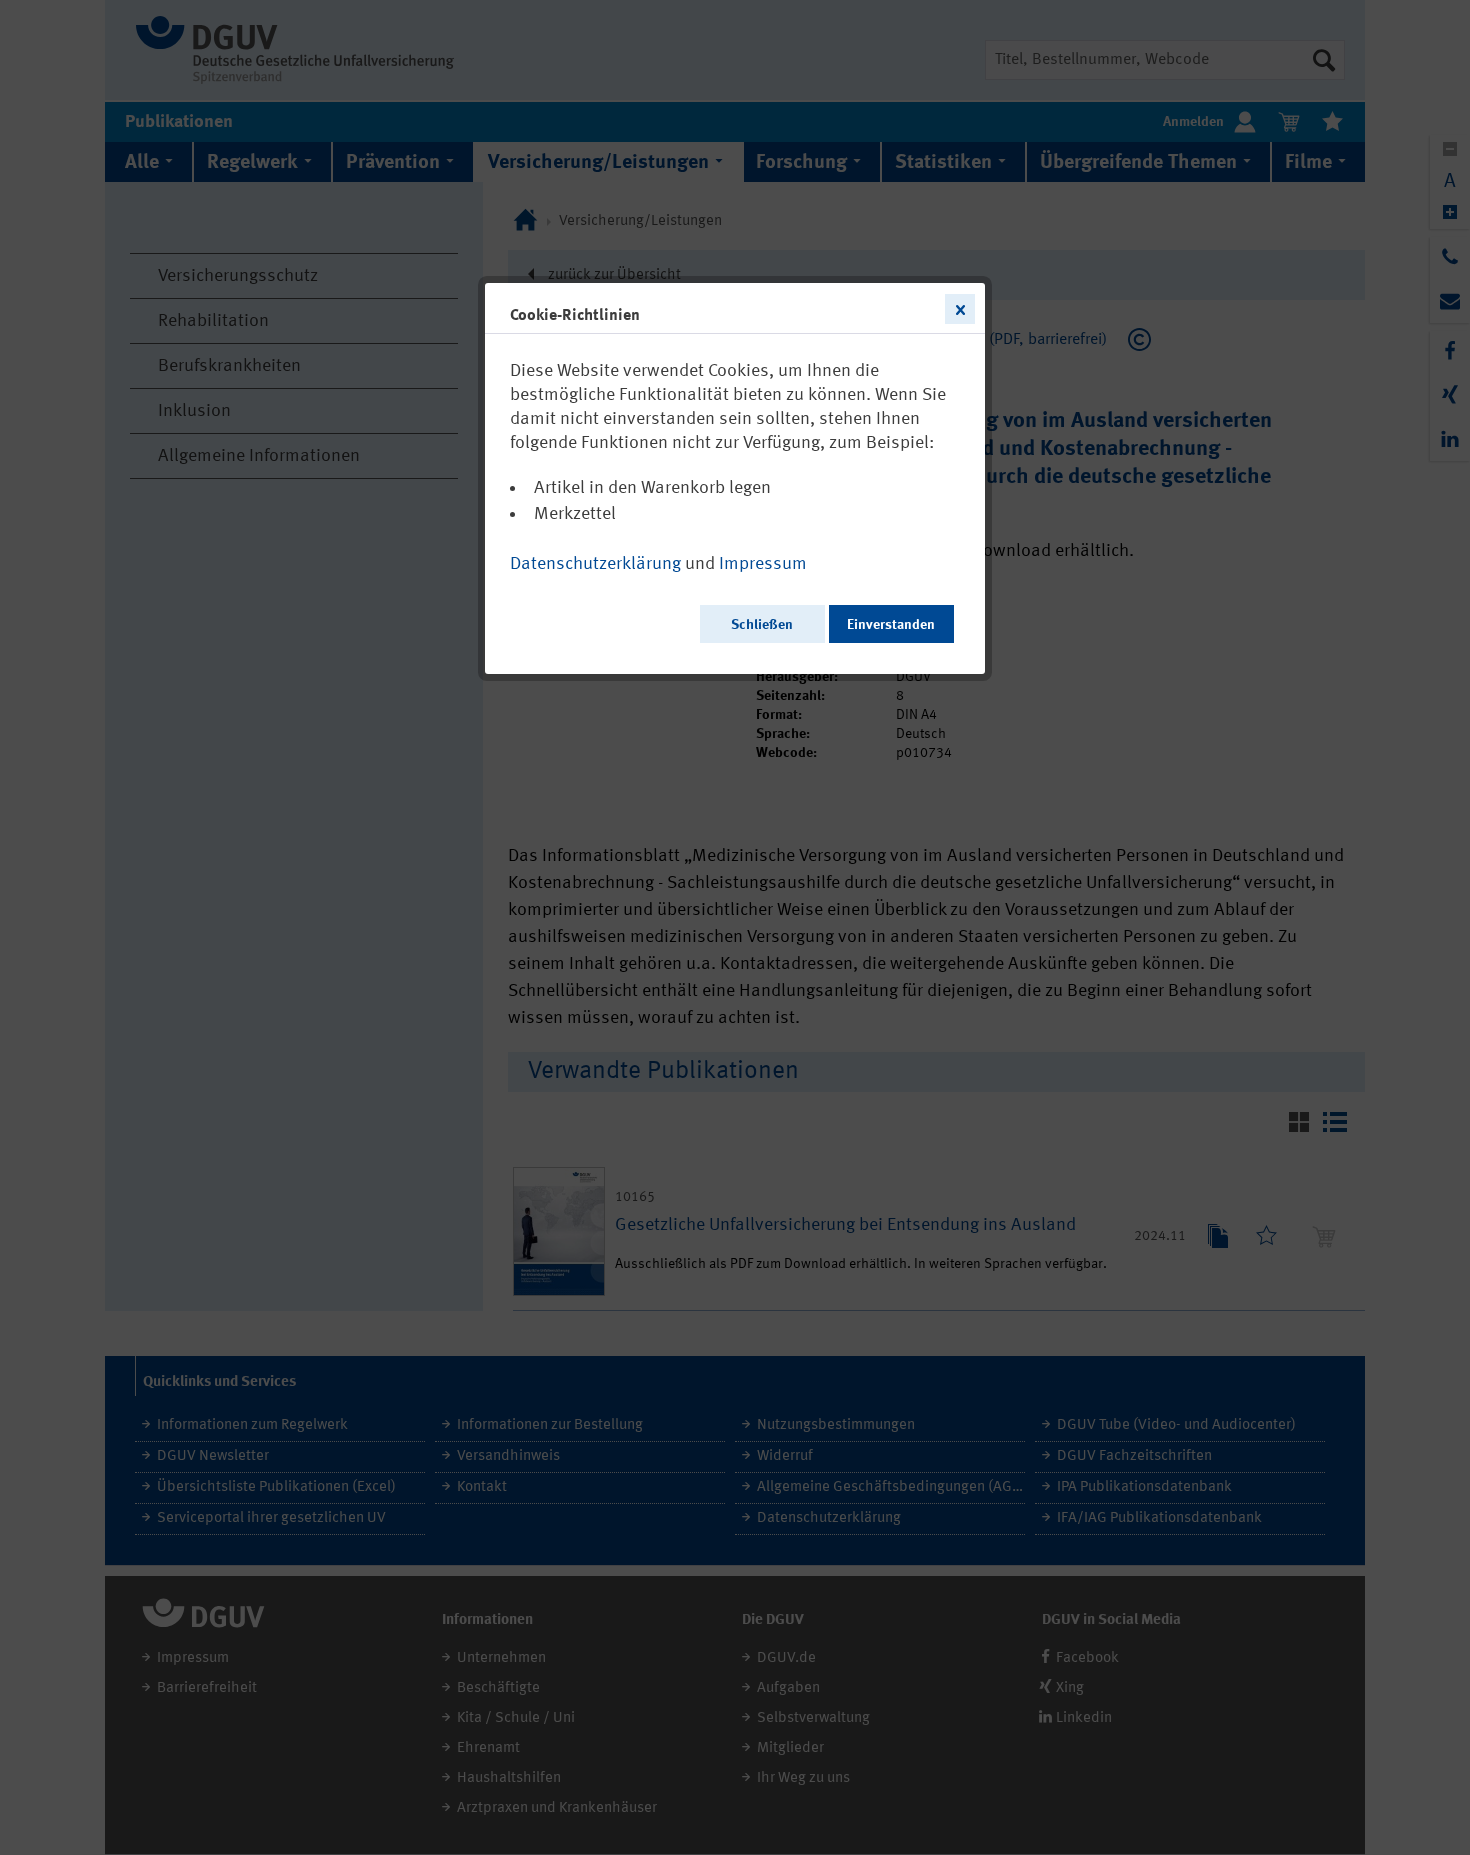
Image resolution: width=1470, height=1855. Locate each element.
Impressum (763, 564)
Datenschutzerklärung (595, 564)
